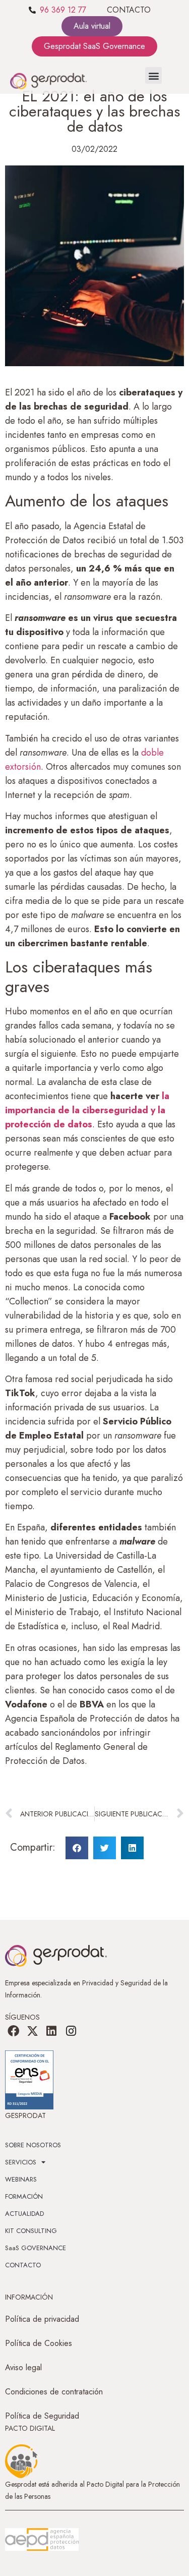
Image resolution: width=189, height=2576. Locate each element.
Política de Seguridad (42, 2416)
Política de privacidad (42, 2319)
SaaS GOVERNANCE (36, 2248)
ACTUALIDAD (24, 2214)
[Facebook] (13, 2031)
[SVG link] (42, 2540)
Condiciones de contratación (54, 2392)
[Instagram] (71, 2031)
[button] (153, 75)
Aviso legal (23, 2367)
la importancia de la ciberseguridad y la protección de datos (87, 1110)
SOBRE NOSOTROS (33, 2145)
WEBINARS (21, 2179)
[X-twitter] (32, 2031)
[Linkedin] (51, 2031)
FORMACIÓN (24, 2196)
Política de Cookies (39, 2343)
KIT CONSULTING (31, 2231)
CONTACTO (129, 10)
